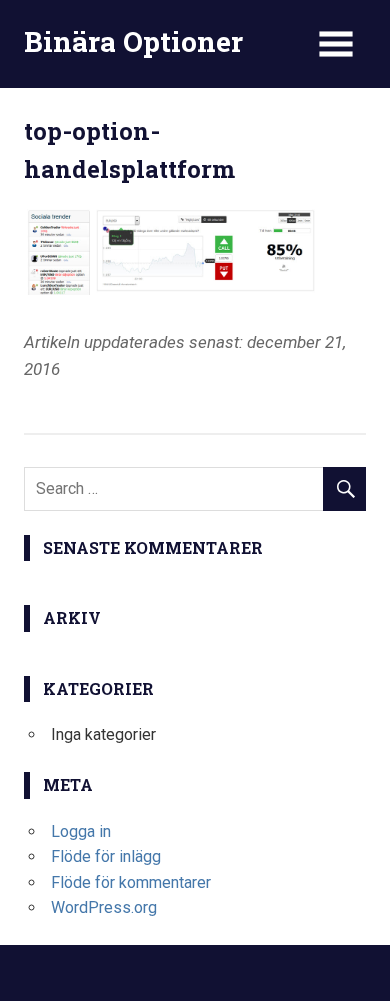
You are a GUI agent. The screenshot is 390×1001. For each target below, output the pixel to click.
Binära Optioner (133, 41)
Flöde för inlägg (106, 856)
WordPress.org (104, 907)
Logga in (81, 831)
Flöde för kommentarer (131, 882)
